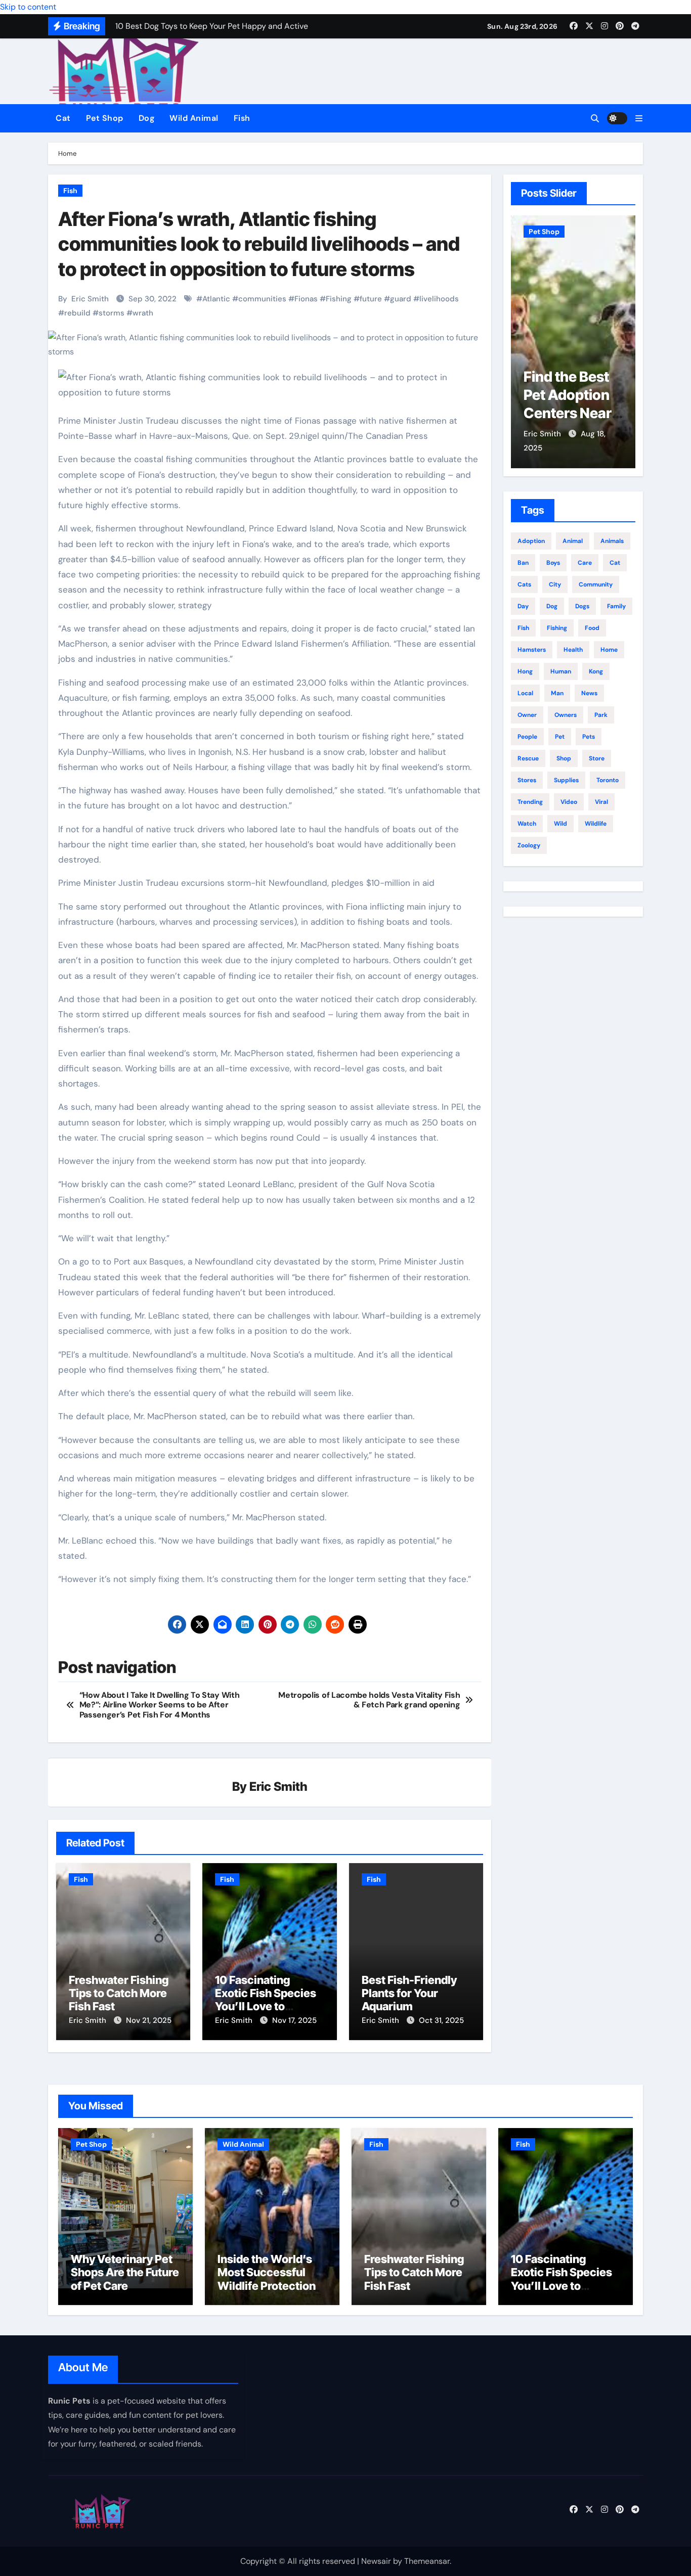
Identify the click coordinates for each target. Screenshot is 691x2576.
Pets (589, 737)
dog (552, 606)
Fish (242, 118)
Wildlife (596, 824)
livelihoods (439, 299)
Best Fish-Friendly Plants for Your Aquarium (409, 1993)
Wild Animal (194, 118)
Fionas (306, 299)
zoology (529, 845)
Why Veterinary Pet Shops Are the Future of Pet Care (571, 414)
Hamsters (532, 650)
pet (560, 737)
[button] (639, 119)
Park (601, 715)
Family (616, 606)
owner (527, 715)
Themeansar (427, 2561)
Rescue (528, 758)
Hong (525, 671)
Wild (560, 824)
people (527, 737)
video (569, 802)
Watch (527, 824)
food (592, 628)
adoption (531, 541)
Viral (601, 802)
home (609, 650)
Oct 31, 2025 (441, 2020)
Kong (596, 671)
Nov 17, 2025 (294, 2020)
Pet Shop (105, 118)
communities (262, 299)
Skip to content (28, 7)
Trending (530, 802)
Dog (147, 118)
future (371, 299)
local (525, 693)
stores (527, 780)
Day (523, 606)
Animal (573, 541)
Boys (553, 563)
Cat (63, 118)
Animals (612, 541)
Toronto (608, 780)
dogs (582, 606)
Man (557, 693)
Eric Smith (90, 299)
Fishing (339, 299)
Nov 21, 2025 (149, 2020)
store (597, 758)
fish (523, 628)
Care (585, 563)
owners (566, 715)
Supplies (566, 780)
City (555, 584)
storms (112, 313)
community (596, 584)
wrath (143, 313)
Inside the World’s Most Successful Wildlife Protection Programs (267, 2279)
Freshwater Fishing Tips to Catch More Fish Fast (119, 1993)
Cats (524, 584)
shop (564, 758)
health (573, 650)
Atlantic (216, 299)
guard (401, 299)
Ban (523, 563)
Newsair (376, 2561)
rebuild (77, 313)
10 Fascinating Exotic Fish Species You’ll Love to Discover (266, 2000)
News (589, 693)
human (561, 671)
